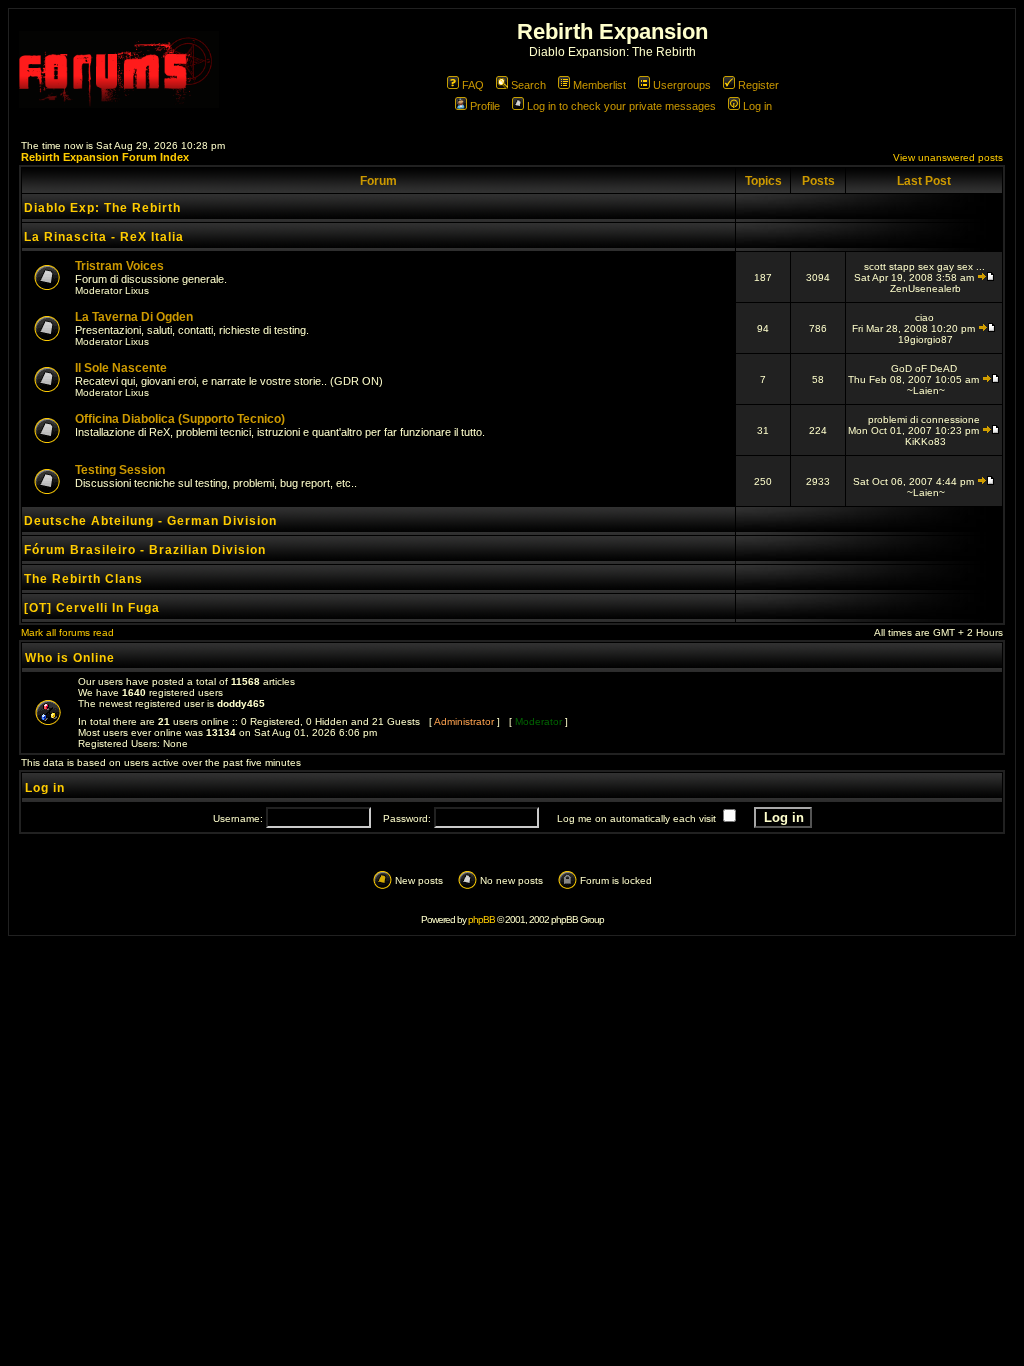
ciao (924, 317)
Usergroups (682, 85)
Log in (757, 106)
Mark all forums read (67, 632)
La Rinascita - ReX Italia (104, 237)
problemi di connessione (924, 419)
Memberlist (599, 85)
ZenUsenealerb (925, 288)
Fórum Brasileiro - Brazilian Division (145, 550)
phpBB (481, 919)
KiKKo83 (925, 441)
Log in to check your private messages (621, 106)
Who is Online (70, 658)
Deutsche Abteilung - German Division (150, 521)
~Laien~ (926, 390)
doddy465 (241, 703)
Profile (485, 106)
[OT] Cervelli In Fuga (92, 608)
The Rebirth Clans (83, 579)
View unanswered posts (948, 157)
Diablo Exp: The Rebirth (102, 208)
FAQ (473, 85)
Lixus (137, 290)
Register (758, 85)
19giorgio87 (925, 339)
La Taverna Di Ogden (134, 317)
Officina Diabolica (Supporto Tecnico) (180, 419)
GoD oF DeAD (924, 368)
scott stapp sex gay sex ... (924, 266)
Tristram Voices (119, 266)
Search (528, 85)
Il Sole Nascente (121, 368)
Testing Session (120, 470)
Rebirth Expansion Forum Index (105, 157)
